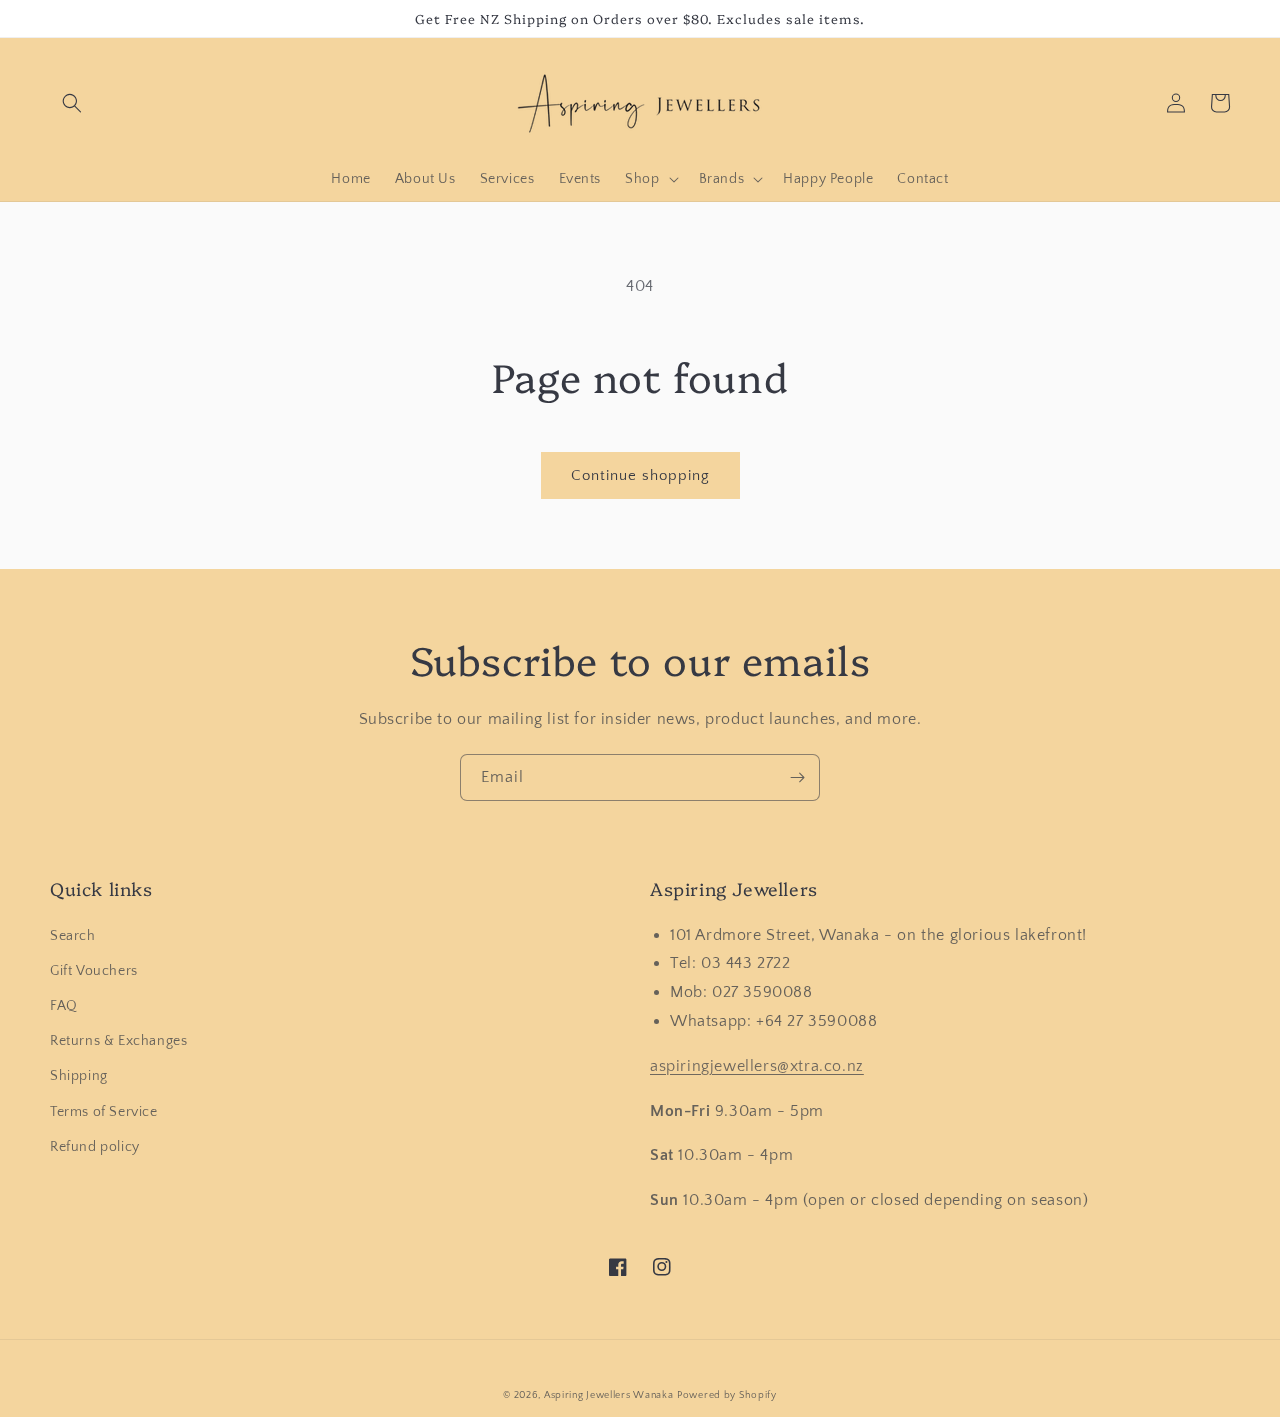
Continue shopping (640, 475)
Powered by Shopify (727, 1395)
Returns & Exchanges (118, 1041)
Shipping (79, 1076)
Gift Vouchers (94, 971)
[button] (72, 103)
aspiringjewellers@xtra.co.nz (757, 1066)
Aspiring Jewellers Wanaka (609, 1395)
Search (73, 936)
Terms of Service (104, 1112)
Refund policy (95, 1147)
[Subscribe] (797, 777)
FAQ (64, 1006)
